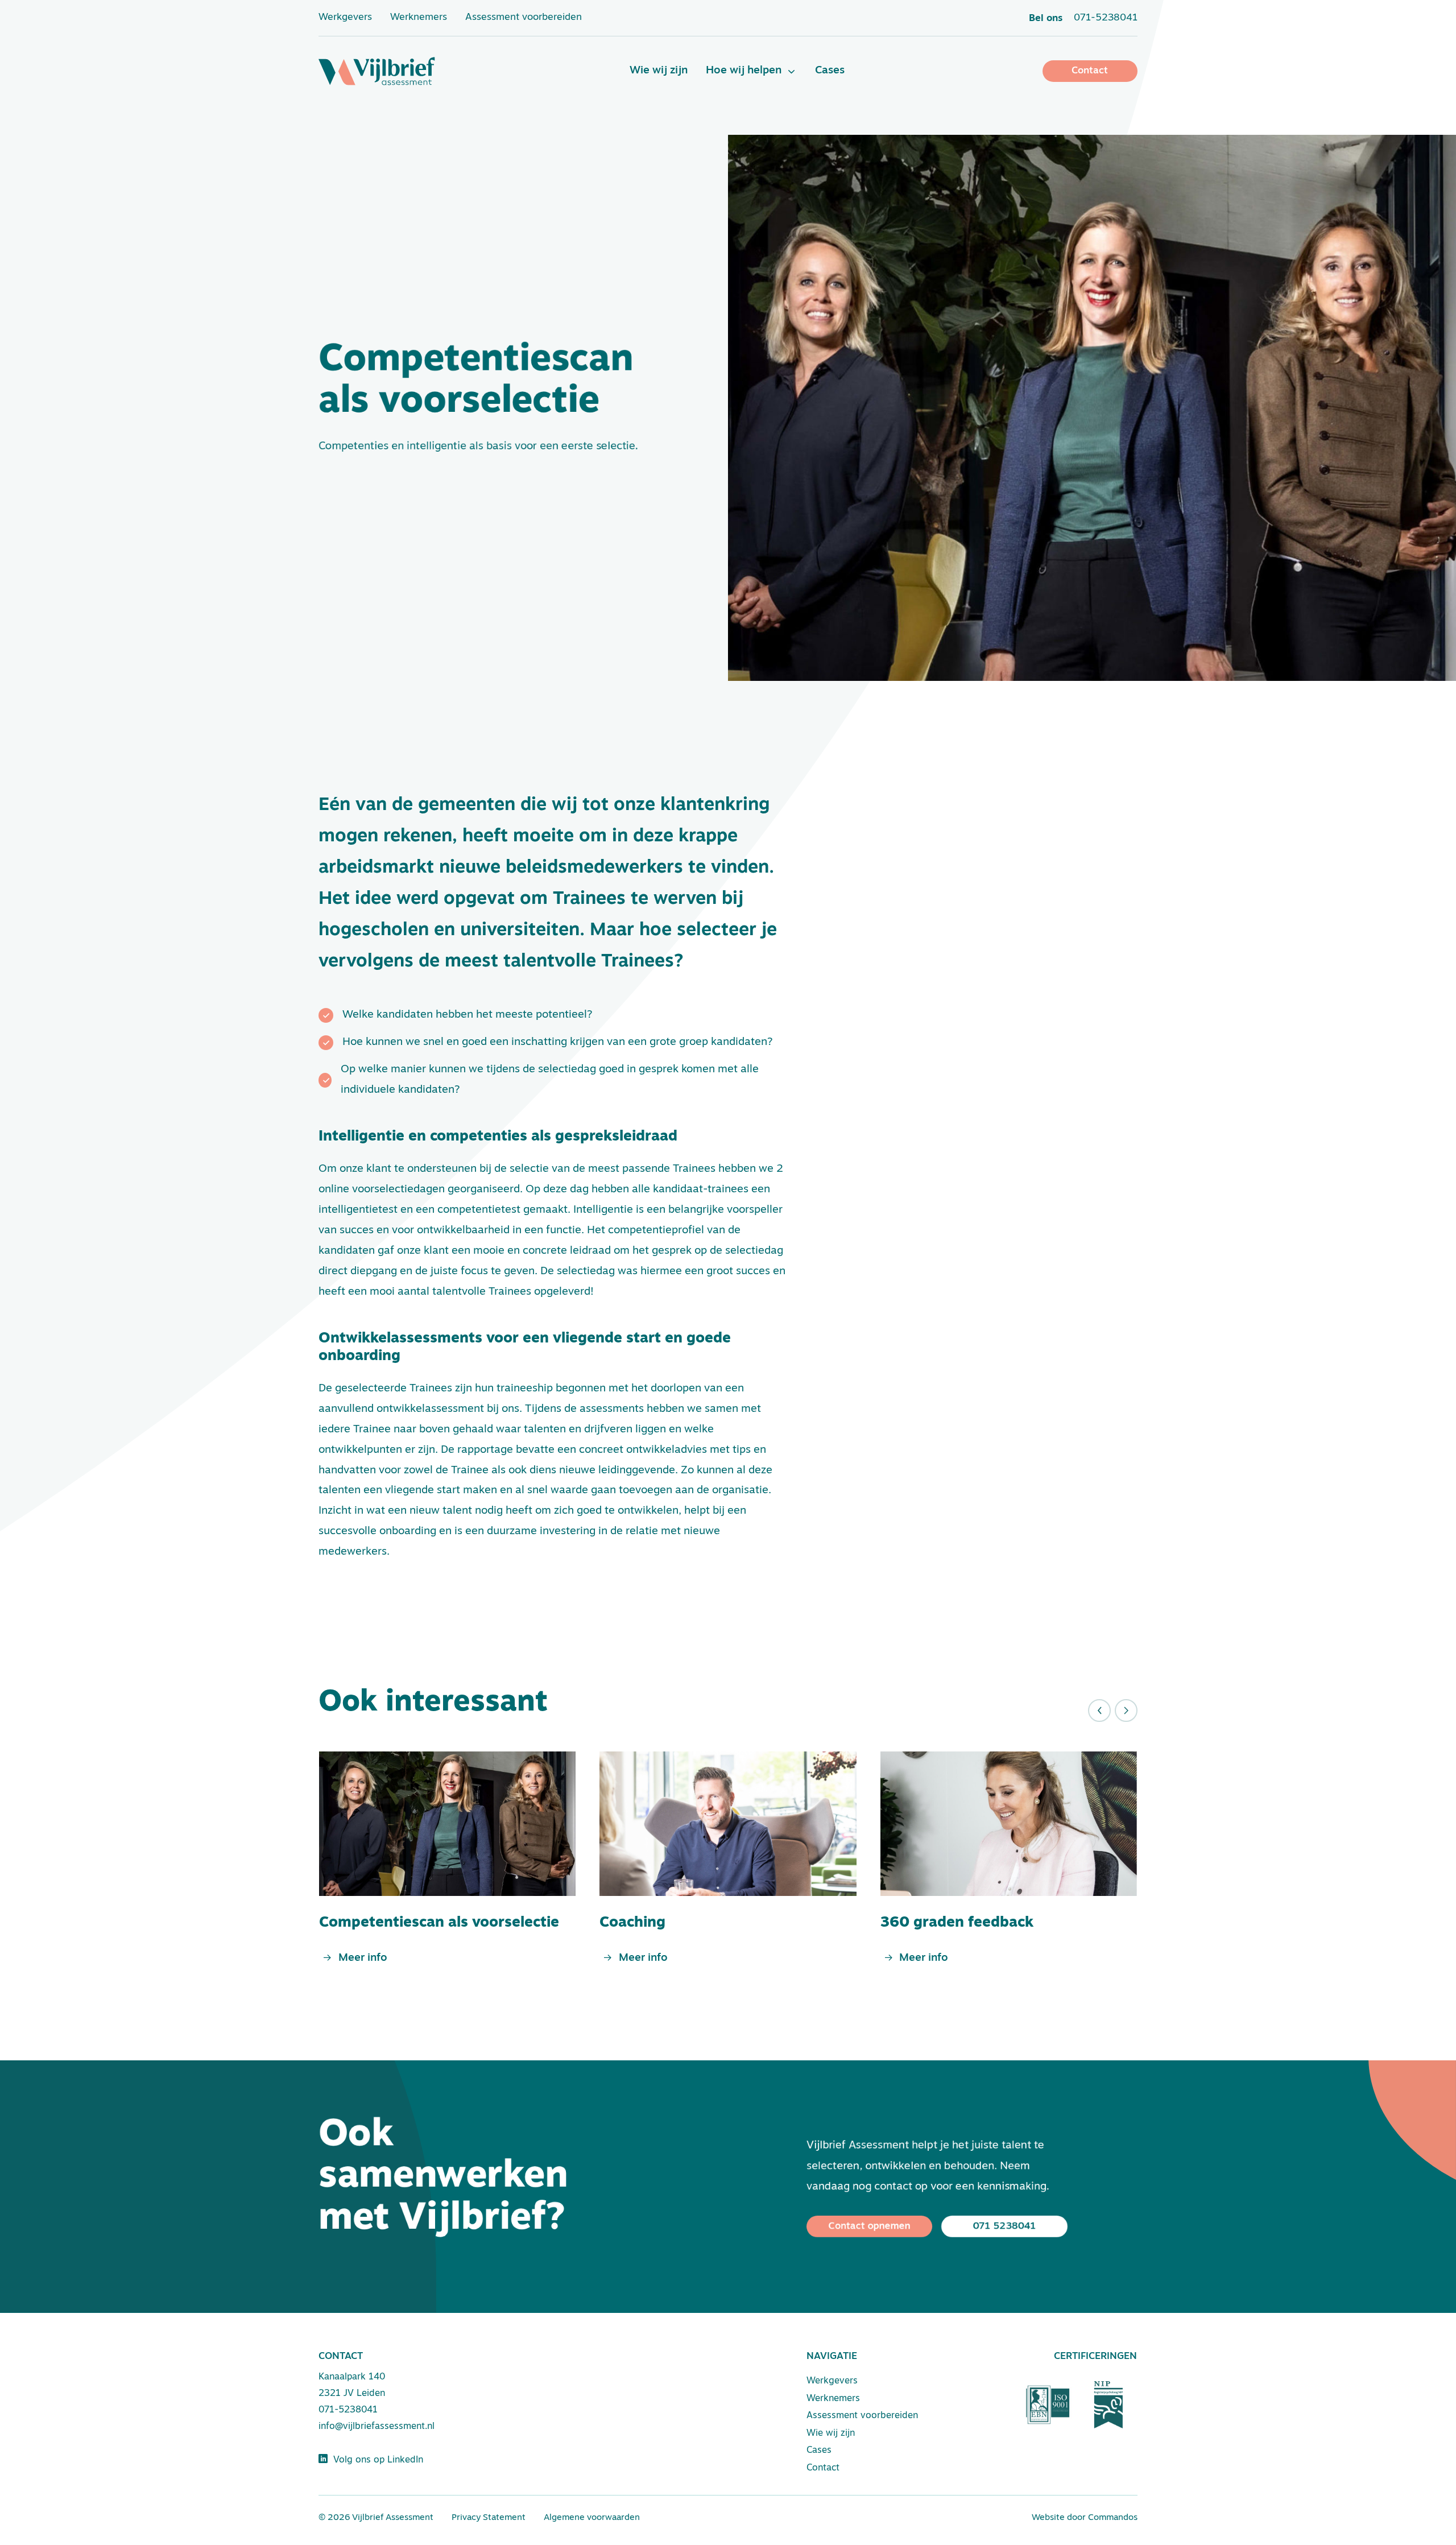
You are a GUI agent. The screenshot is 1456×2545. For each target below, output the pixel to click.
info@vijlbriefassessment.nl (377, 2427)
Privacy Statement (489, 2518)
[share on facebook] (361, 1602)
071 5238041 (1005, 2226)
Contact (1090, 71)
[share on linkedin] (331, 1602)
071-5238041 (348, 2410)
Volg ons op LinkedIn (375, 2460)
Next (1126, 1711)
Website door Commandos (1085, 2518)
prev (1099, 1711)
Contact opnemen (870, 2226)
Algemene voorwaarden (592, 2518)
